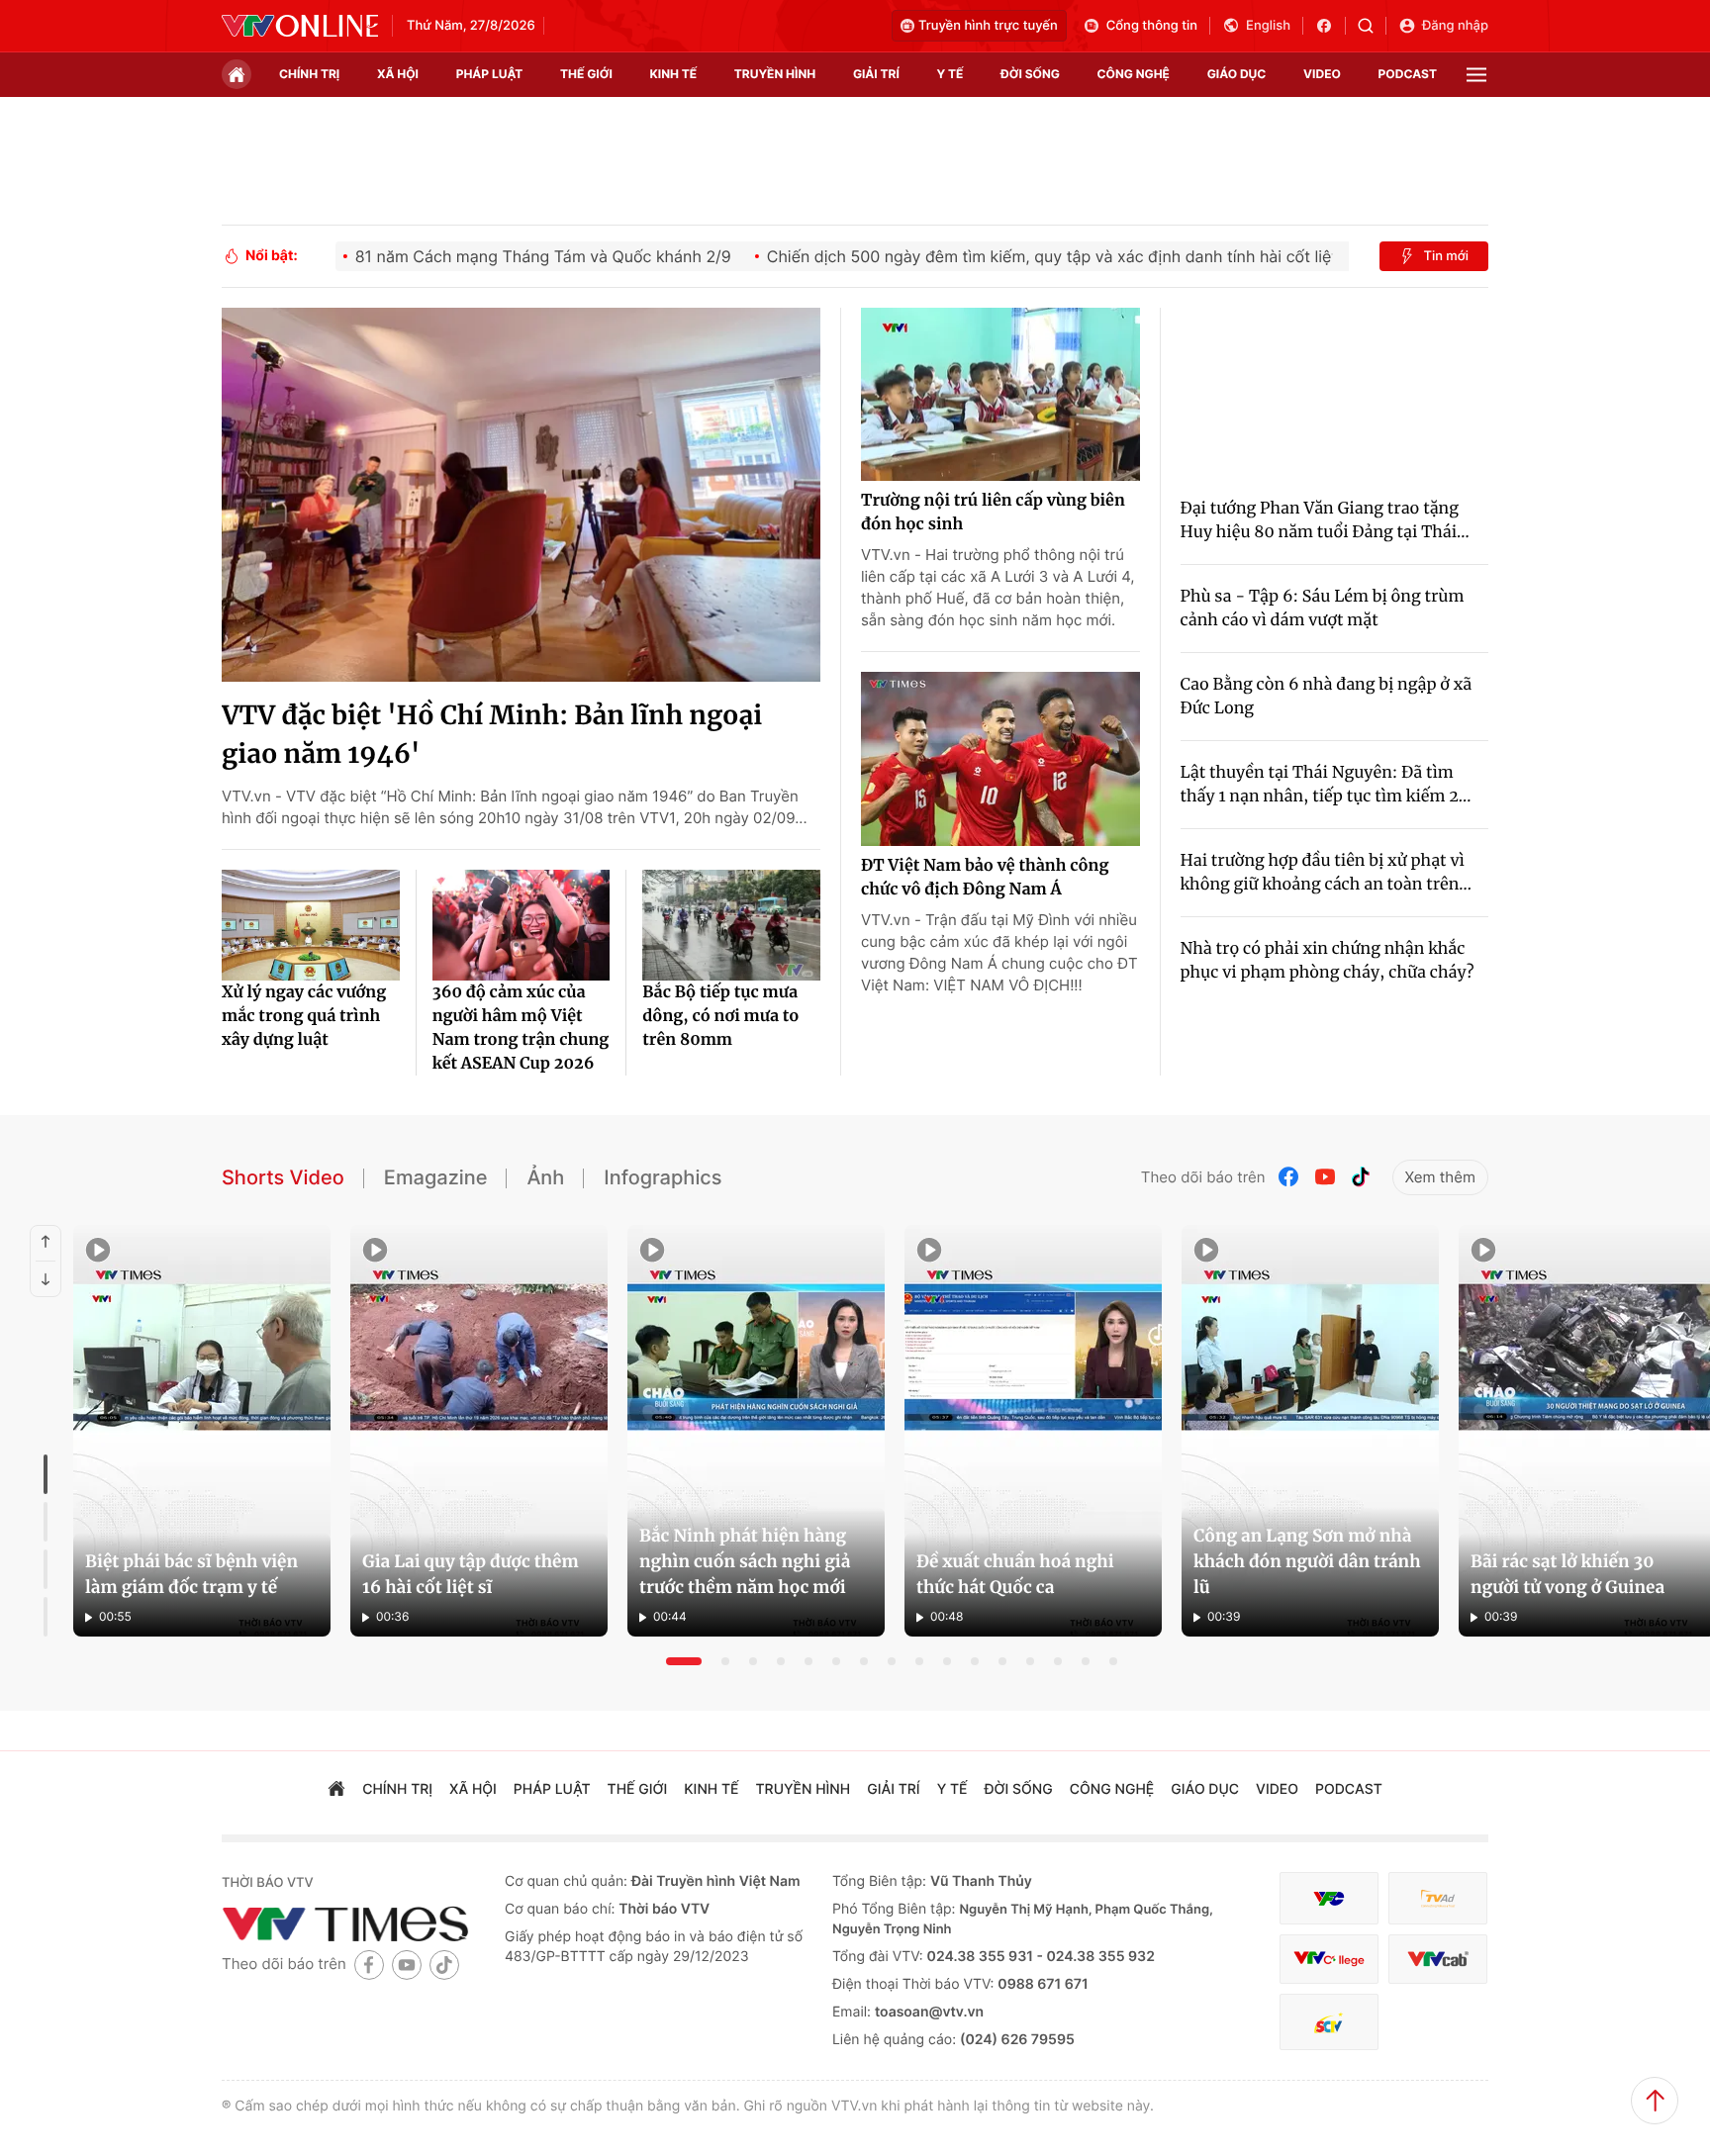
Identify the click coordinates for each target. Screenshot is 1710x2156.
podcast (1408, 74)
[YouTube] (1325, 1177)
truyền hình (775, 74)
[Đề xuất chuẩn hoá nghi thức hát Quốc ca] (1033, 1431)
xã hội (398, 74)
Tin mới (1446, 256)
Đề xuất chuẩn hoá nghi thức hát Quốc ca (1015, 1574)
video (1322, 74)
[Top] (1655, 2101)
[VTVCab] (1438, 1960)
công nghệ (1134, 74)
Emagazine (436, 1177)
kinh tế (674, 74)
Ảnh (545, 1177)
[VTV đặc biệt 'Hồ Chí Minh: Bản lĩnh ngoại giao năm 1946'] (521, 495)
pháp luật (490, 74)
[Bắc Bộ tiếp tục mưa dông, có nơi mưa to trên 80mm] (731, 925)
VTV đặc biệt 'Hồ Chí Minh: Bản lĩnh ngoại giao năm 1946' (492, 735)
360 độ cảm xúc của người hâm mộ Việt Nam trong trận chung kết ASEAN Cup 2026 (521, 1028)
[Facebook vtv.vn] (1330, 26)
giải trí (876, 74)
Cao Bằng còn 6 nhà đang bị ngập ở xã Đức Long (1327, 697)
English (1268, 26)
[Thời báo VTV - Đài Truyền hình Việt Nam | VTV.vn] (300, 26)
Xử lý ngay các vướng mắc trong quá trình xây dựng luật (304, 1016)
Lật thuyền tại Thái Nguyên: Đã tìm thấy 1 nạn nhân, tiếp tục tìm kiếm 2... (1326, 785)
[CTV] (1329, 1960)
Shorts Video (283, 1177)
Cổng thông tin (1152, 26)
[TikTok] (1361, 1177)
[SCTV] (1329, 2022)
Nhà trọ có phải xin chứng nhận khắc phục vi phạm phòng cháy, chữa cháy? (1328, 961)
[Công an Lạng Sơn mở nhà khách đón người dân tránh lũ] (1310, 1431)
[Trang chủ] (237, 74)
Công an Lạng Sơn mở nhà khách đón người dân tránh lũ (1307, 1561)
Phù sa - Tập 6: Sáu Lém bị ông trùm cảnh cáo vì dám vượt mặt (1323, 609)
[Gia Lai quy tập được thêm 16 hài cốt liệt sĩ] (479, 1431)
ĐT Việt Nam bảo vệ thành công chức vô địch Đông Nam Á (985, 878)
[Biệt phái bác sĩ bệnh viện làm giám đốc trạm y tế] (202, 1431)
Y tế (950, 74)
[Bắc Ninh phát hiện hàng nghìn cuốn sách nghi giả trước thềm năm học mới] (756, 1431)
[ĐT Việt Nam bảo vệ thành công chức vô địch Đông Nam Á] (1000, 759)
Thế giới (586, 74)
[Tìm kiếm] (1372, 26)
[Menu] (1476, 75)
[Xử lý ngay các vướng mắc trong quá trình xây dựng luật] (311, 925)
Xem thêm (1440, 1177)
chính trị (309, 74)
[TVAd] (1438, 1898)
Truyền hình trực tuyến (988, 26)
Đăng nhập (1455, 26)
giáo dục (1237, 74)
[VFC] (1329, 1898)
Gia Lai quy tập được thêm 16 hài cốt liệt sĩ (471, 1574)
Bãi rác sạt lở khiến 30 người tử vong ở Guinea (1567, 1574)
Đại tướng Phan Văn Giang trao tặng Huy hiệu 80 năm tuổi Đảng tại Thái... (1325, 520)
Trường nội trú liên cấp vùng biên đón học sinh (993, 513)
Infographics (663, 1177)
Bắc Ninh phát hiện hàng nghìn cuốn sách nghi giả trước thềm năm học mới (745, 1561)
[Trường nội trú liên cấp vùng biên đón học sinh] (1000, 395)
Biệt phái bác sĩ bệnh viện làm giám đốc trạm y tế (191, 1574)
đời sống (1030, 74)
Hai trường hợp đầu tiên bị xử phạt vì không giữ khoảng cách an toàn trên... (1327, 873)
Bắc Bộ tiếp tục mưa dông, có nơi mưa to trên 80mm (720, 1016)
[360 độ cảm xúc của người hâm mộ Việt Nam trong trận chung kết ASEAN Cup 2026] (522, 925)
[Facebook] (1289, 1177)
